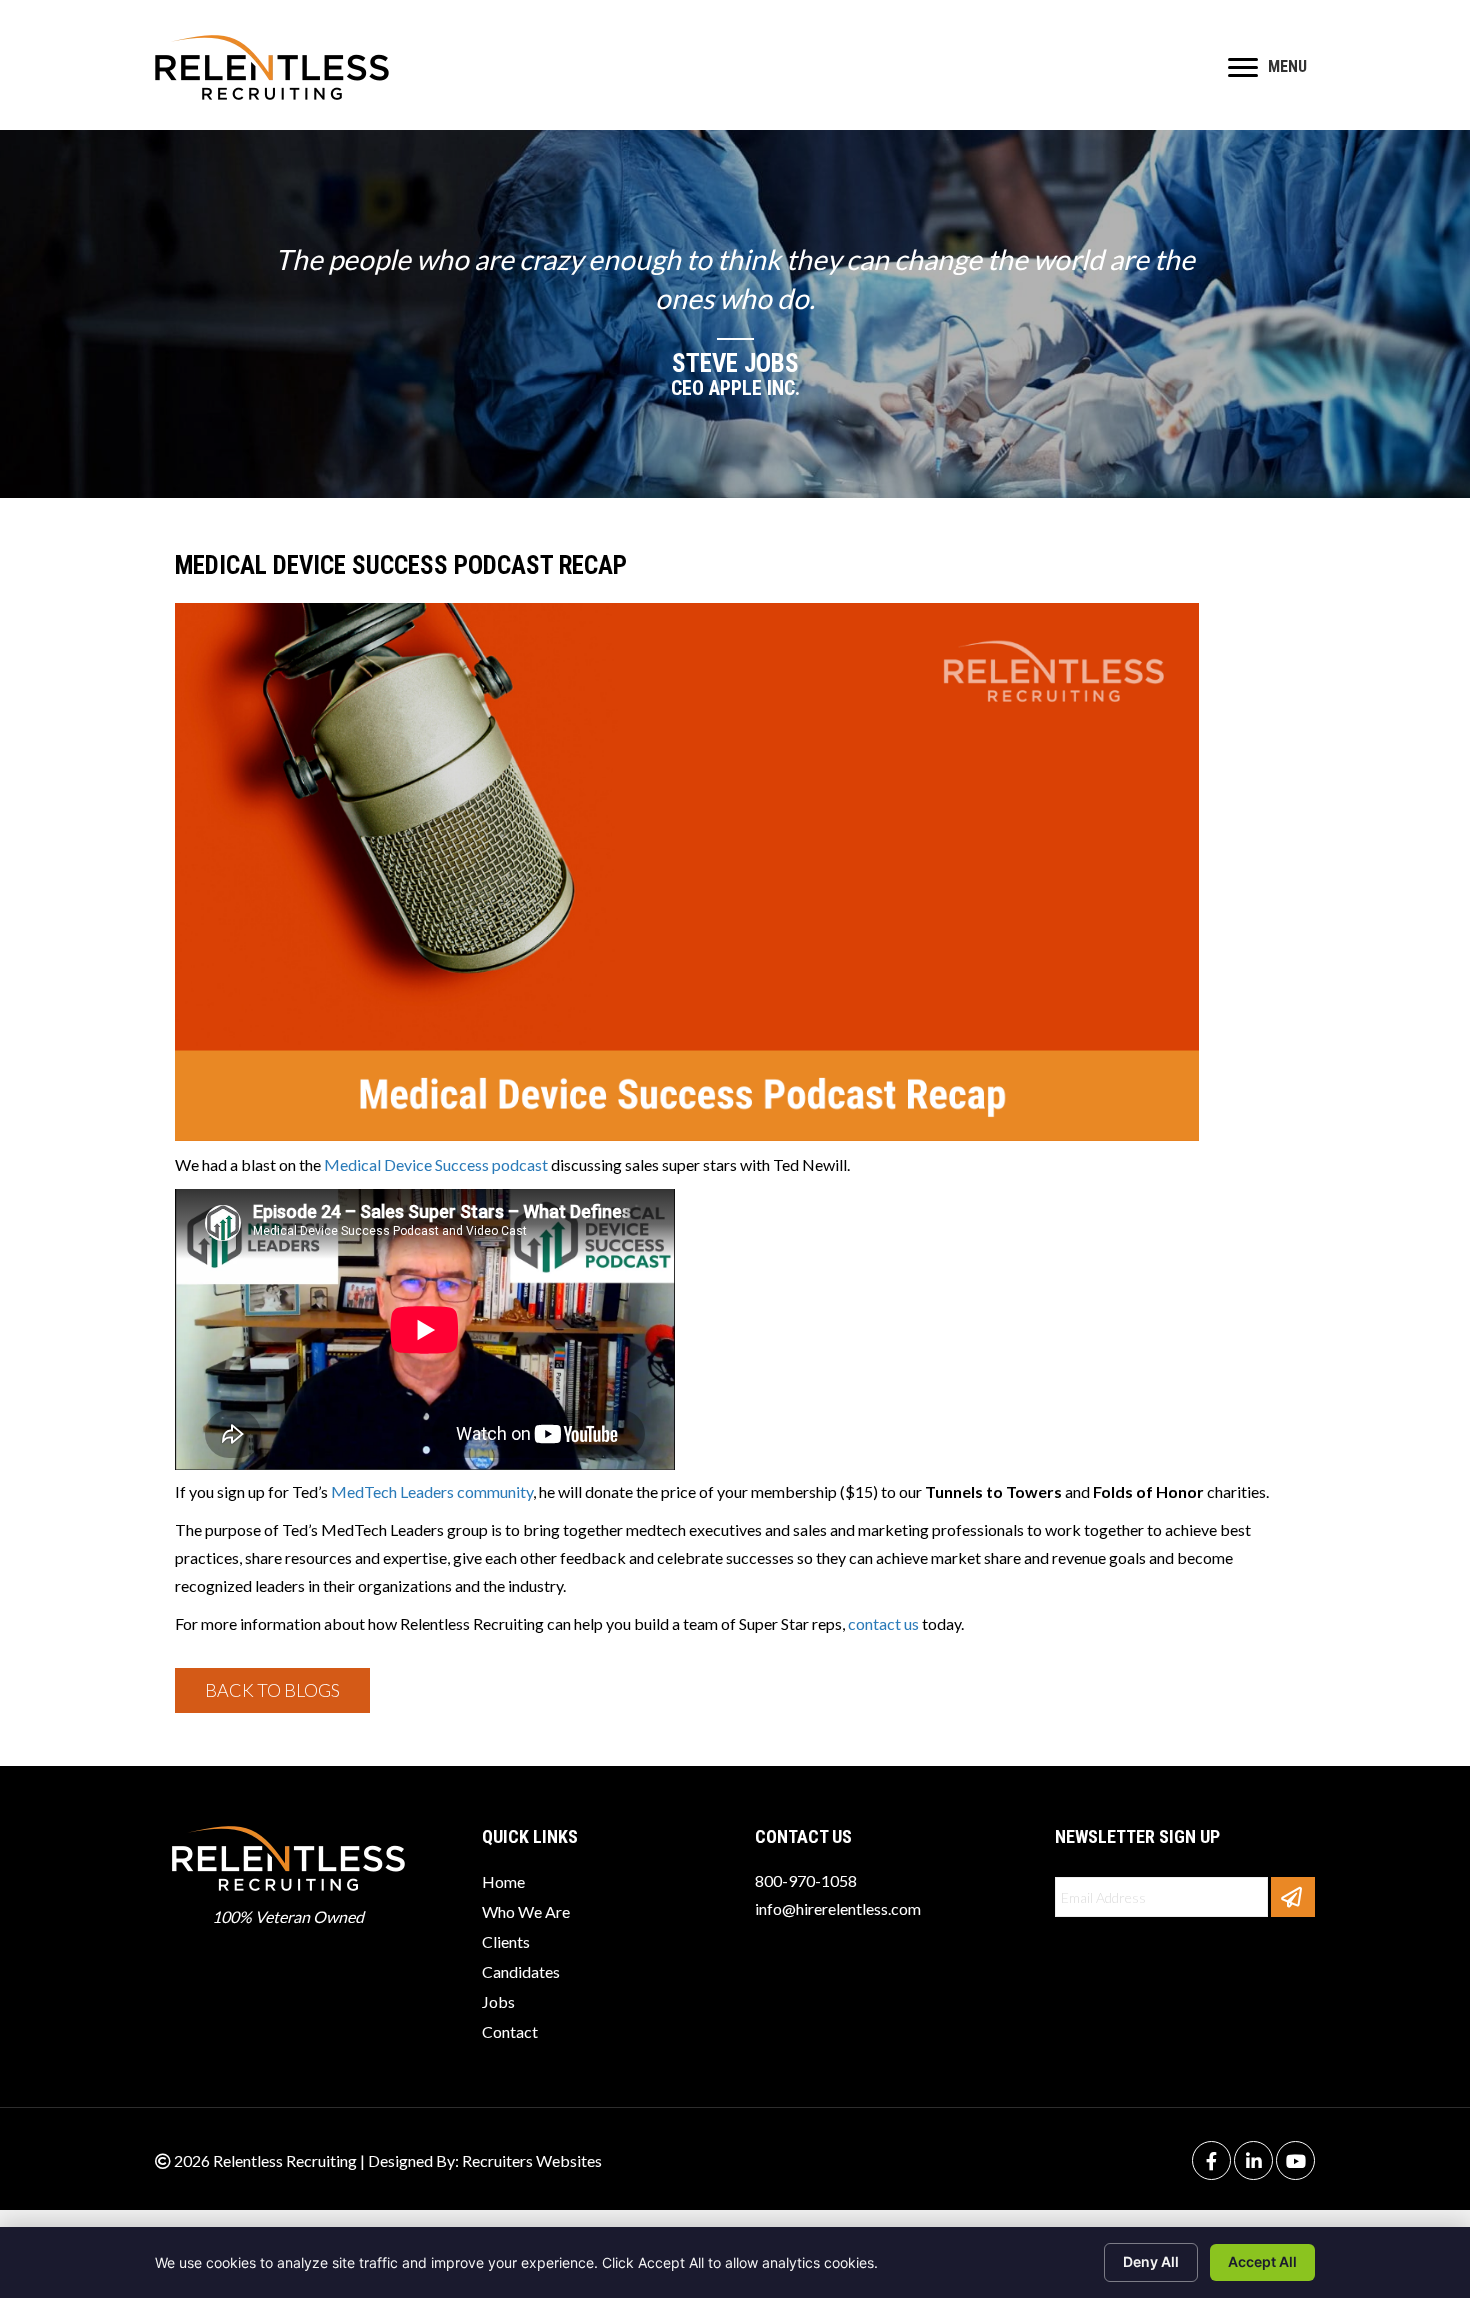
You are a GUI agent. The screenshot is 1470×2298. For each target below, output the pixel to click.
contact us (883, 1623)
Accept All (1262, 2261)
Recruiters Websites (532, 2160)
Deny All (1151, 2261)
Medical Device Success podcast (436, 1164)
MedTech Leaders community (432, 1491)
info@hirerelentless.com (838, 1908)
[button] (272, 1690)
